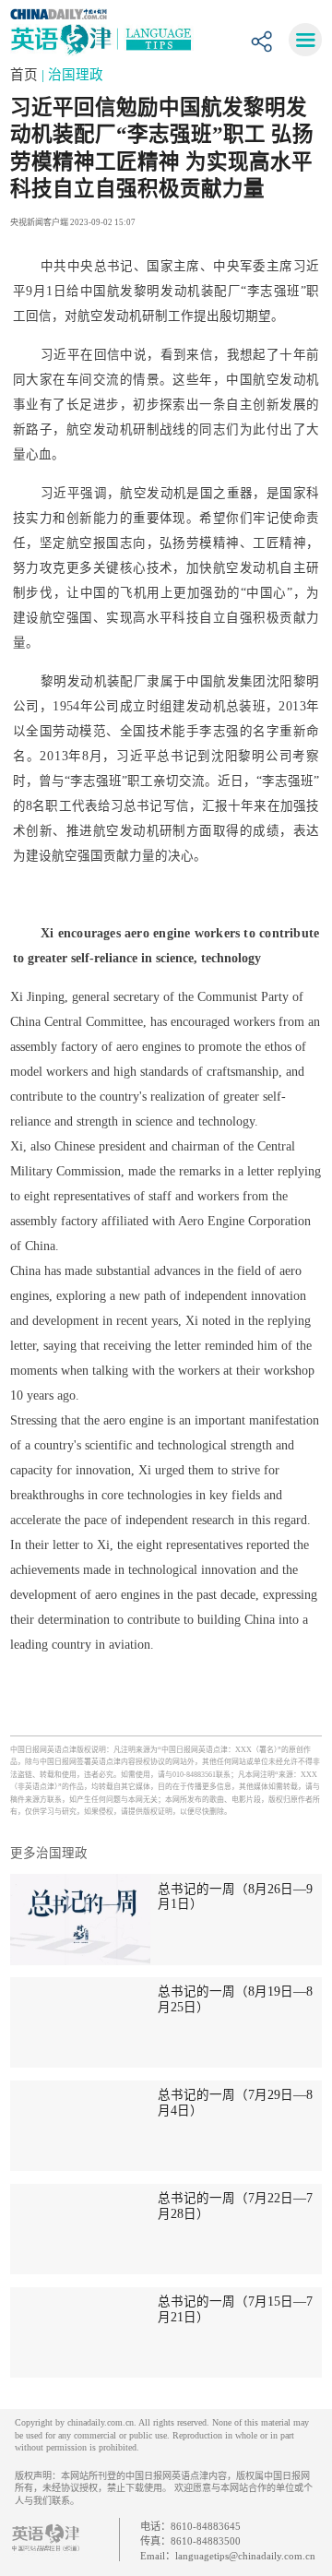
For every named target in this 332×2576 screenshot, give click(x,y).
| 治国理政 (72, 75)
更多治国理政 (49, 1853)
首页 (26, 75)
